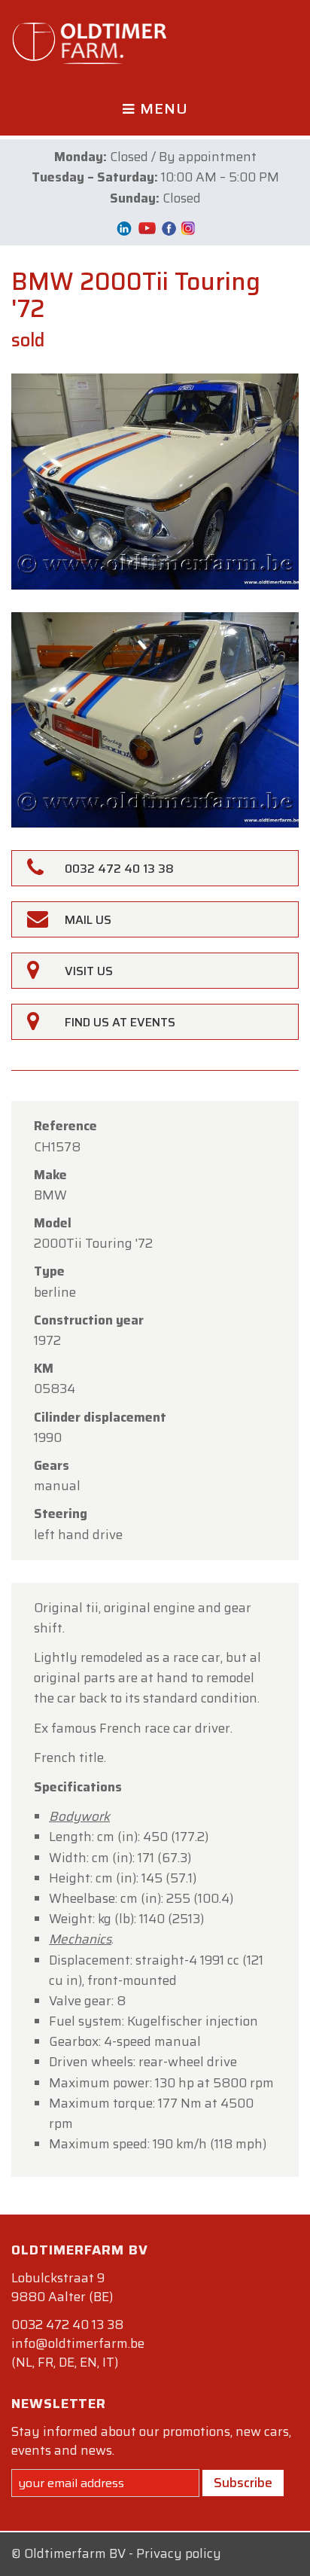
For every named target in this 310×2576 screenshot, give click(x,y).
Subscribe (243, 2483)
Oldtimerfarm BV (75, 2553)
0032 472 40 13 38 (67, 2324)
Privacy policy (179, 2553)
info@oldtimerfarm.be (78, 2343)
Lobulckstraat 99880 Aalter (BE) (62, 2287)
